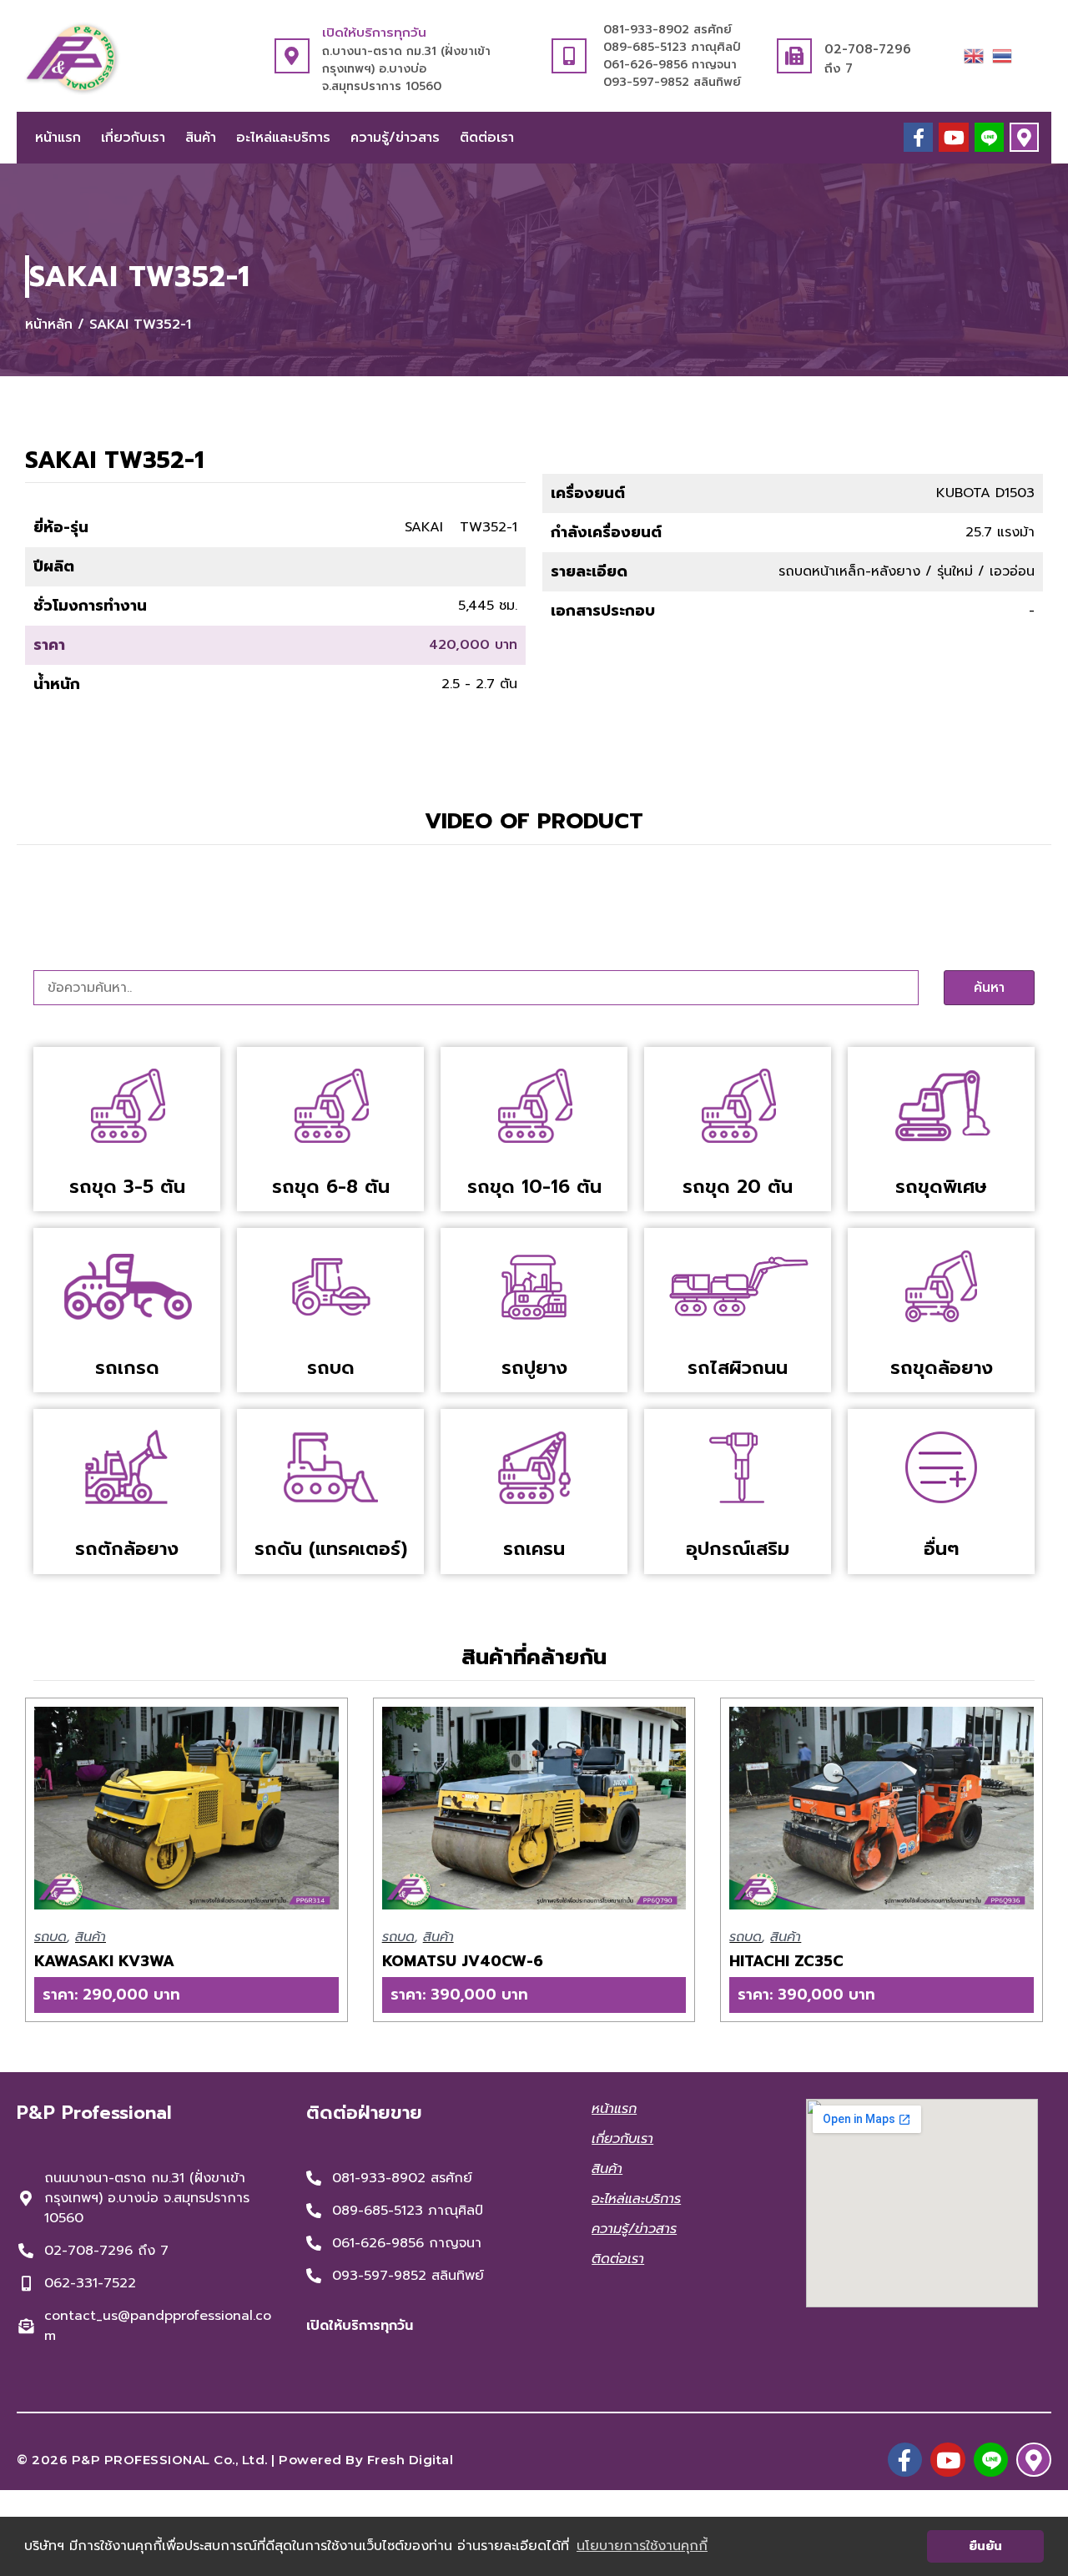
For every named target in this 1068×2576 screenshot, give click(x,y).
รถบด (50, 1937)
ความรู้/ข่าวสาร (395, 138)
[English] (974, 55)
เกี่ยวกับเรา (133, 138)
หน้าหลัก (49, 325)
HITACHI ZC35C (786, 1961)
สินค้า (201, 138)
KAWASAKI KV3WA (104, 1961)
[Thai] (1002, 55)
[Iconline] (989, 137)
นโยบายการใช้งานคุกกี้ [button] (642, 2546)
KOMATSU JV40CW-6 (463, 1961)
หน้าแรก (58, 138)
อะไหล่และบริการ (283, 138)
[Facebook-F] (918, 137)
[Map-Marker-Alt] (1024, 137)
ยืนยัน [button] (985, 2546)
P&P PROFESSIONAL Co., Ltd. (170, 2460)
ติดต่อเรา (487, 138)
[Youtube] (953, 137)
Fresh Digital (411, 2460)
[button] (186, 1995)
